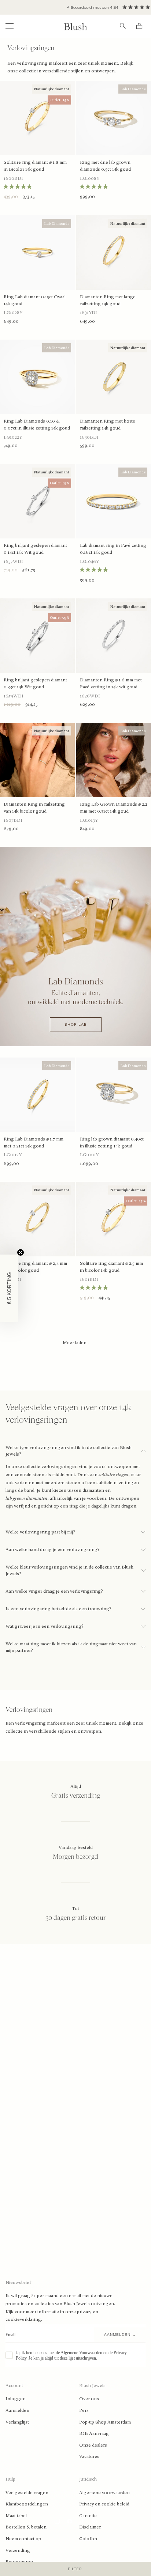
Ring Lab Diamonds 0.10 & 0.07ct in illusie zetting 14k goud (37, 425)
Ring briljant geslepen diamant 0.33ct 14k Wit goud (35, 683)
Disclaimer (90, 2527)
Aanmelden (17, 2410)
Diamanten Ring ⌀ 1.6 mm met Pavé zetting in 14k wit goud (111, 683)
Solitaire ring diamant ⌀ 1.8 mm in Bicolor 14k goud (35, 166)
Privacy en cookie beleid (104, 2504)
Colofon (88, 2539)
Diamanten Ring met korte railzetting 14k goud (108, 425)
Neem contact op (23, 2539)
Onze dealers (93, 2445)
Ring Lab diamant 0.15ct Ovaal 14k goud (35, 300)
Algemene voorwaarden (104, 2493)
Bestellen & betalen (26, 2527)
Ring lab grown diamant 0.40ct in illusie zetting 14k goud (112, 1143)
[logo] (75, 26)
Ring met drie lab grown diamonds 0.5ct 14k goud (105, 166)
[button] (9, 1288)
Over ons (89, 2399)
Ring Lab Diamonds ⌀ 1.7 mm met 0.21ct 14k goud (34, 1143)
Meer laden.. (76, 1343)
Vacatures (89, 2456)
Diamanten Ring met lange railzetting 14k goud (108, 300)
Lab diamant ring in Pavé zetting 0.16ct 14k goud (113, 549)
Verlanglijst (17, 2422)
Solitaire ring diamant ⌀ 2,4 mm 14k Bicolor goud (35, 1267)
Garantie (88, 2516)
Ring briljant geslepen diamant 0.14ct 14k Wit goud (35, 549)
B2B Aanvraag (94, 2433)
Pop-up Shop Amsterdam (105, 2422)
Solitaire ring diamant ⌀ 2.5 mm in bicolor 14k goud (111, 1267)
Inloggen (16, 2399)
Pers (84, 2410)
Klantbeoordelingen (27, 2504)
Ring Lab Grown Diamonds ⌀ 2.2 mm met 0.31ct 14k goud (114, 808)
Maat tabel (16, 2516)
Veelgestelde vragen (27, 2493)
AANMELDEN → (120, 2335)
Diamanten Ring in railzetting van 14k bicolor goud (34, 808)
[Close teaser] (21, 1252)
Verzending (18, 2550)
